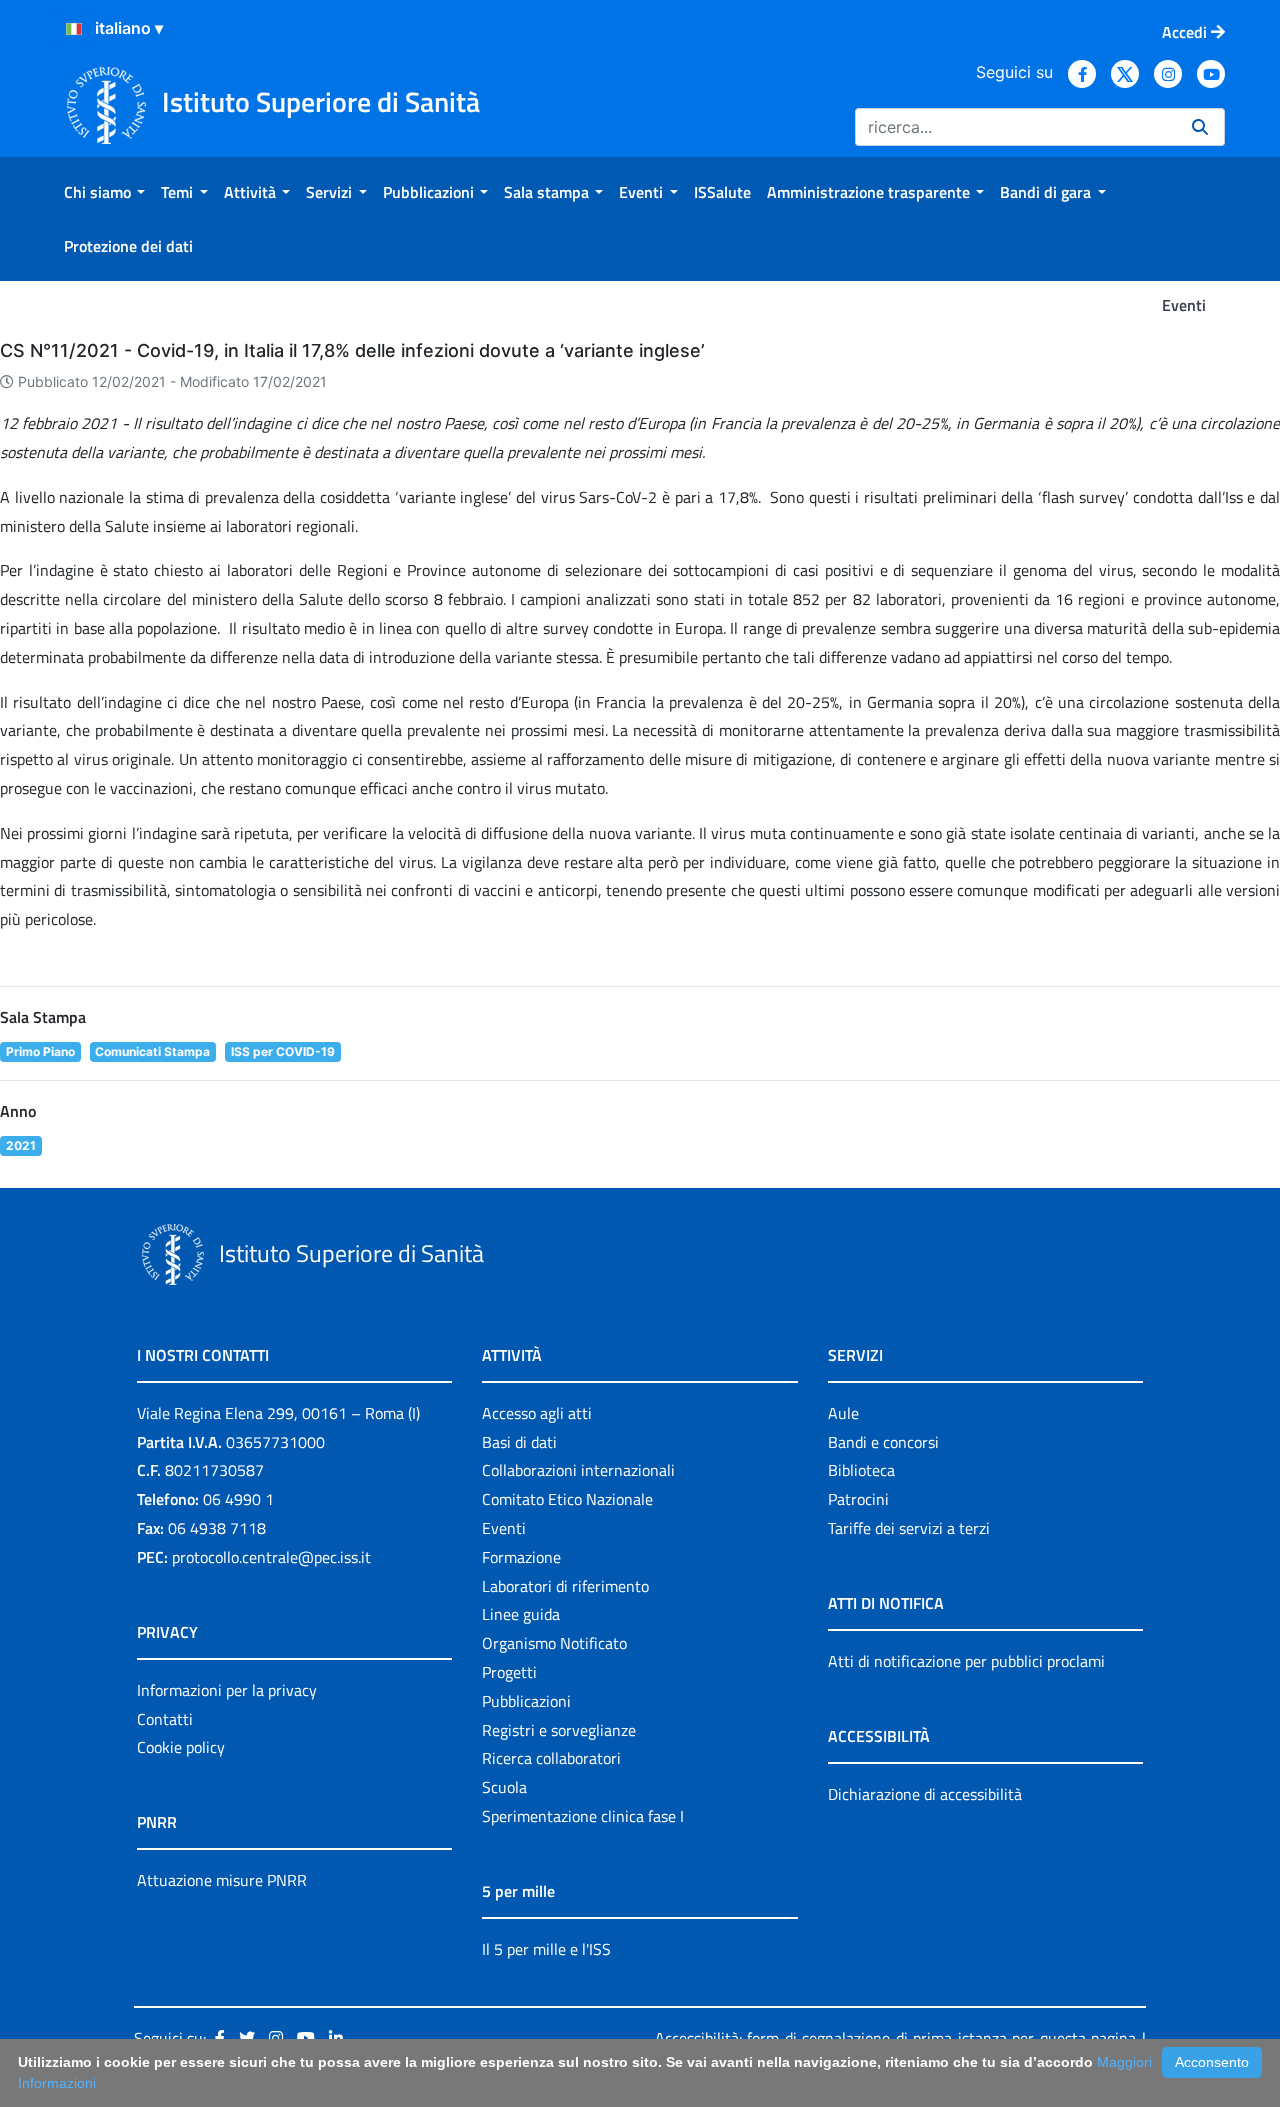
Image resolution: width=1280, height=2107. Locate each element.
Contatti (165, 1719)
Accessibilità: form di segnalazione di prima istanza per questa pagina (895, 2038)
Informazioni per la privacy (227, 1690)
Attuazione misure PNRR (222, 1880)
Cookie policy (181, 1747)
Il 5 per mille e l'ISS (546, 1949)
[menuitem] (104, 192)
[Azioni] (74, 29)
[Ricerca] (1200, 127)
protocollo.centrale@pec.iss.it (271, 1557)
